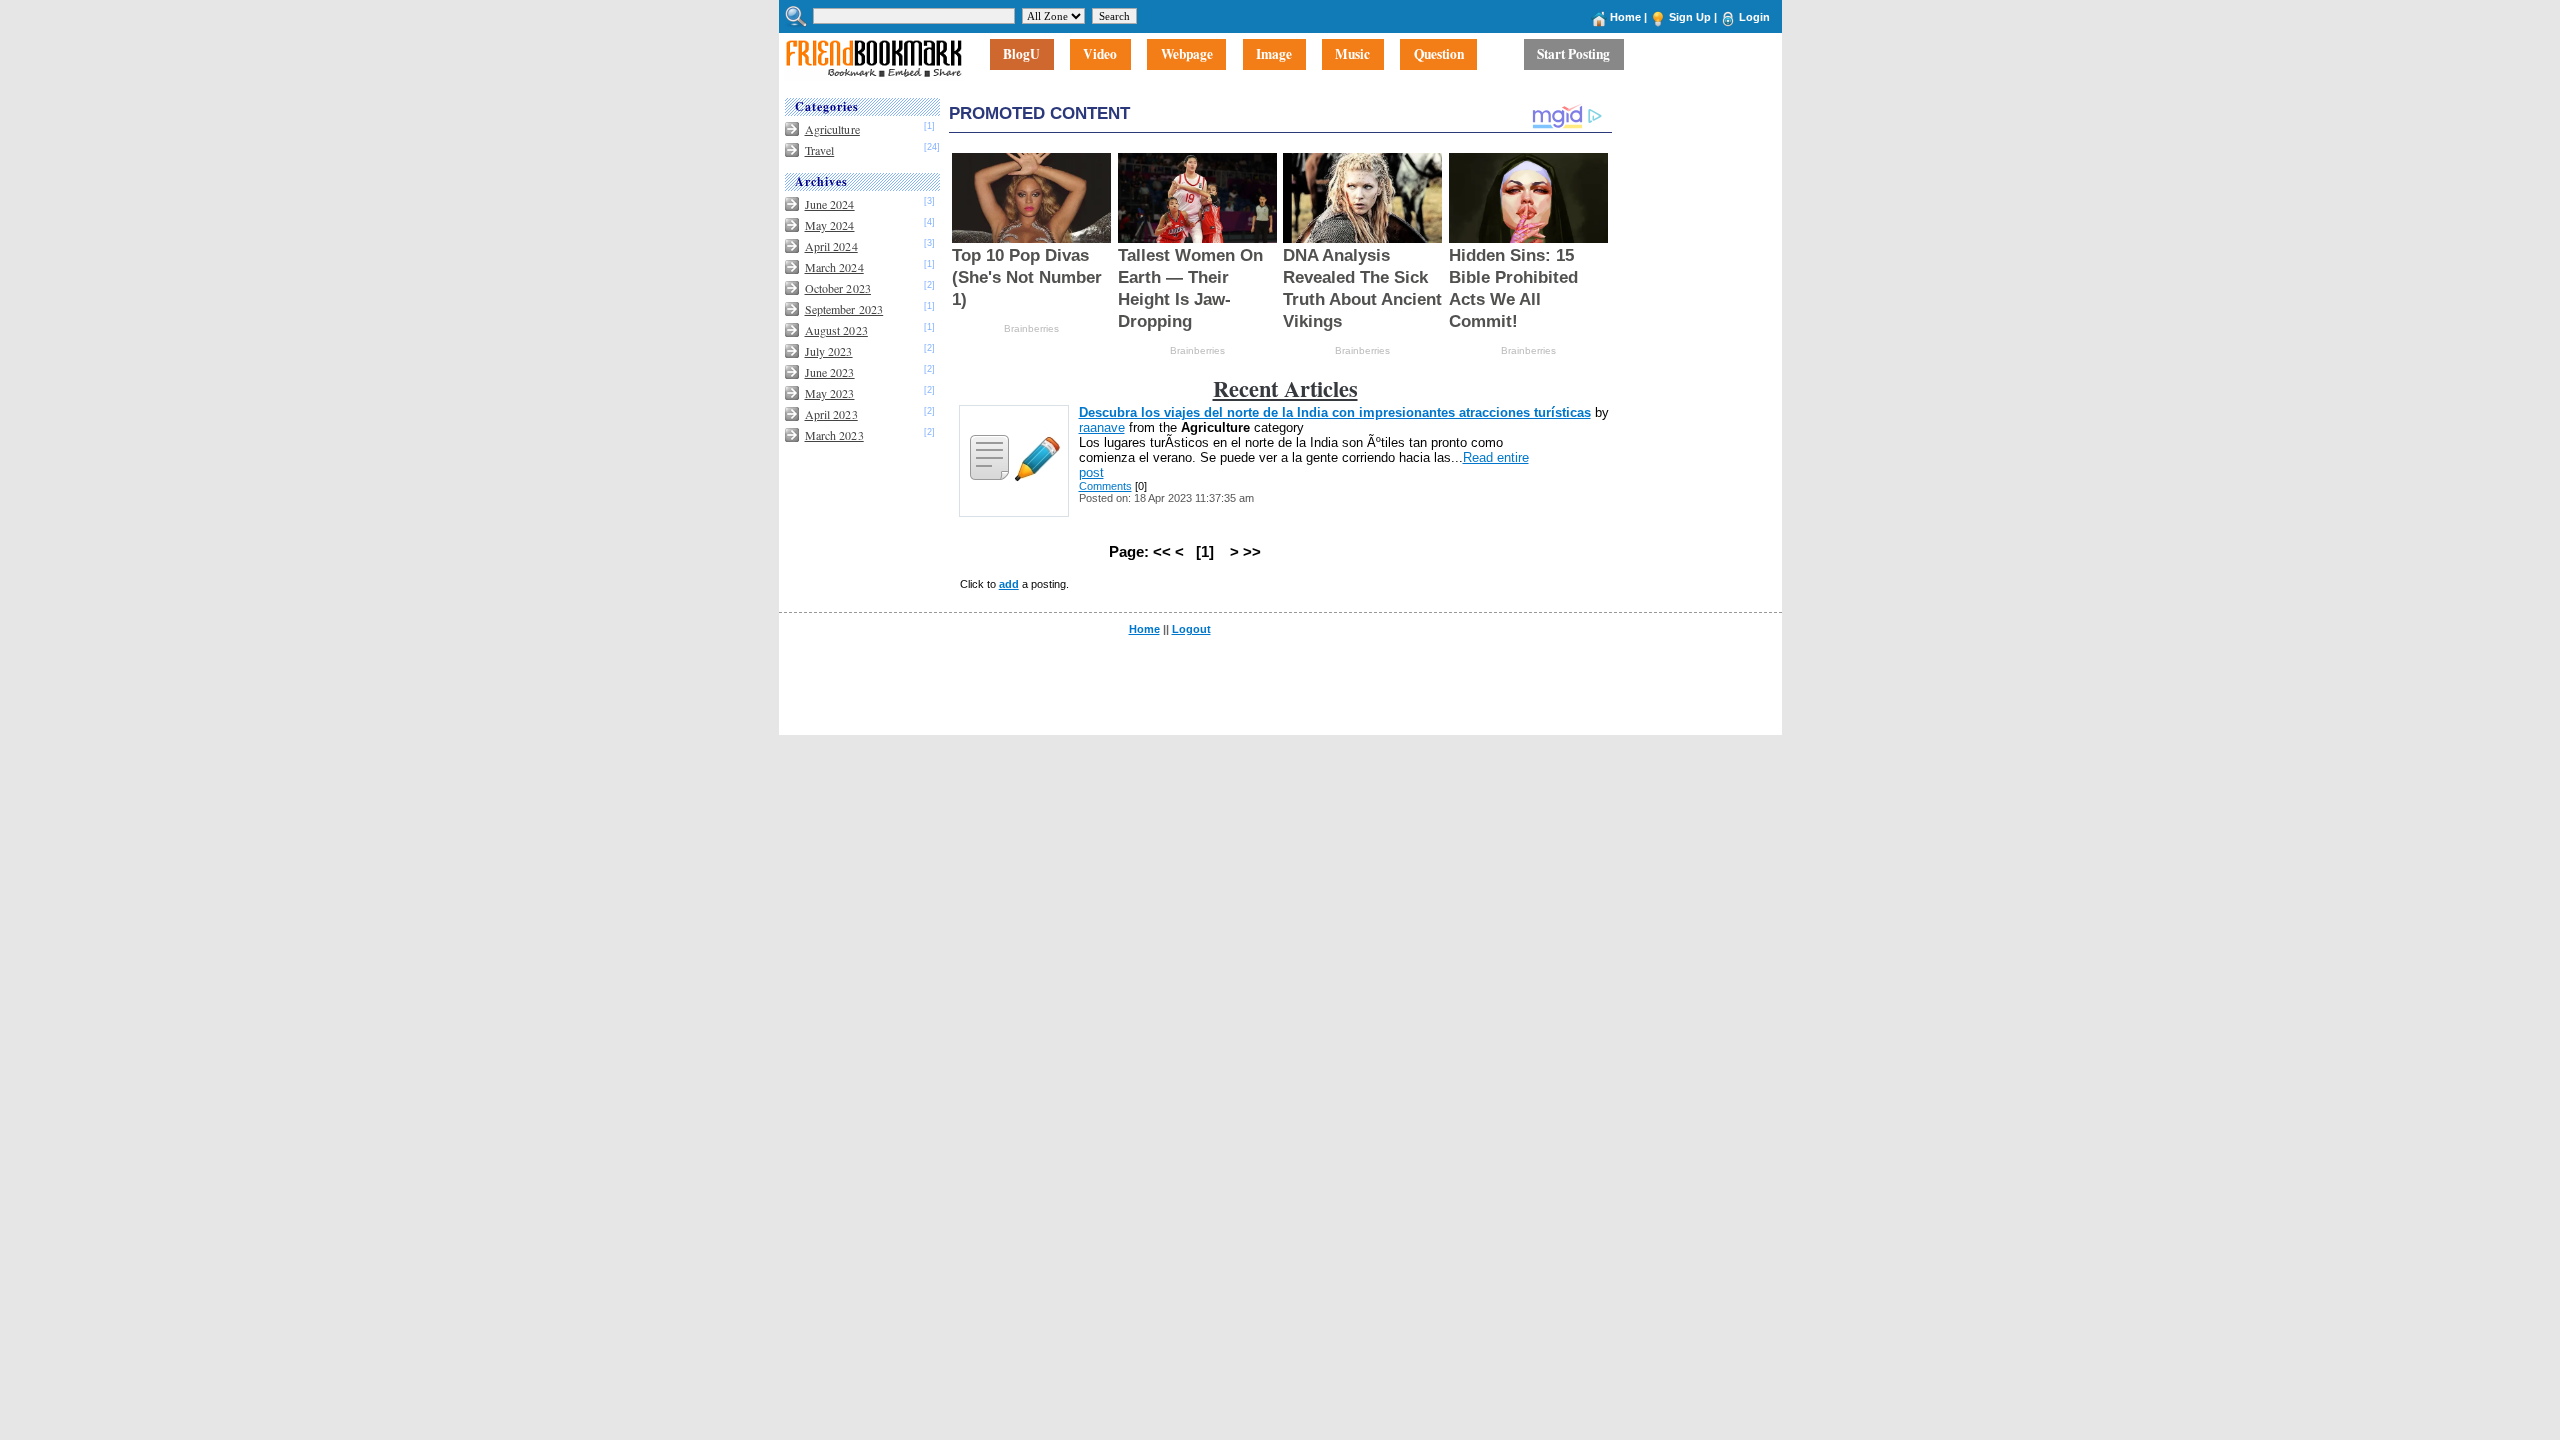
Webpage (1187, 55)
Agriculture (832, 129)
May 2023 (830, 393)
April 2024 (831, 246)
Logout (1191, 629)
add (1009, 584)
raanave (1102, 427)
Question (1439, 55)
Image (1274, 55)
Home (1625, 17)
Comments (1105, 486)
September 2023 (844, 309)
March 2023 (834, 435)
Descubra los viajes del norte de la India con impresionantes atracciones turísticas (1335, 412)
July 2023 (829, 351)
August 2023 (836, 330)
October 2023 (838, 288)
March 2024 (834, 267)
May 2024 (830, 225)
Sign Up (1690, 17)
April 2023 (831, 414)
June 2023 (830, 372)
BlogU (1021, 55)
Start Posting (1573, 55)
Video (1100, 55)
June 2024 (830, 204)
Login (1754, 17)
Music (1352, 55)
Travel (820, 150)
